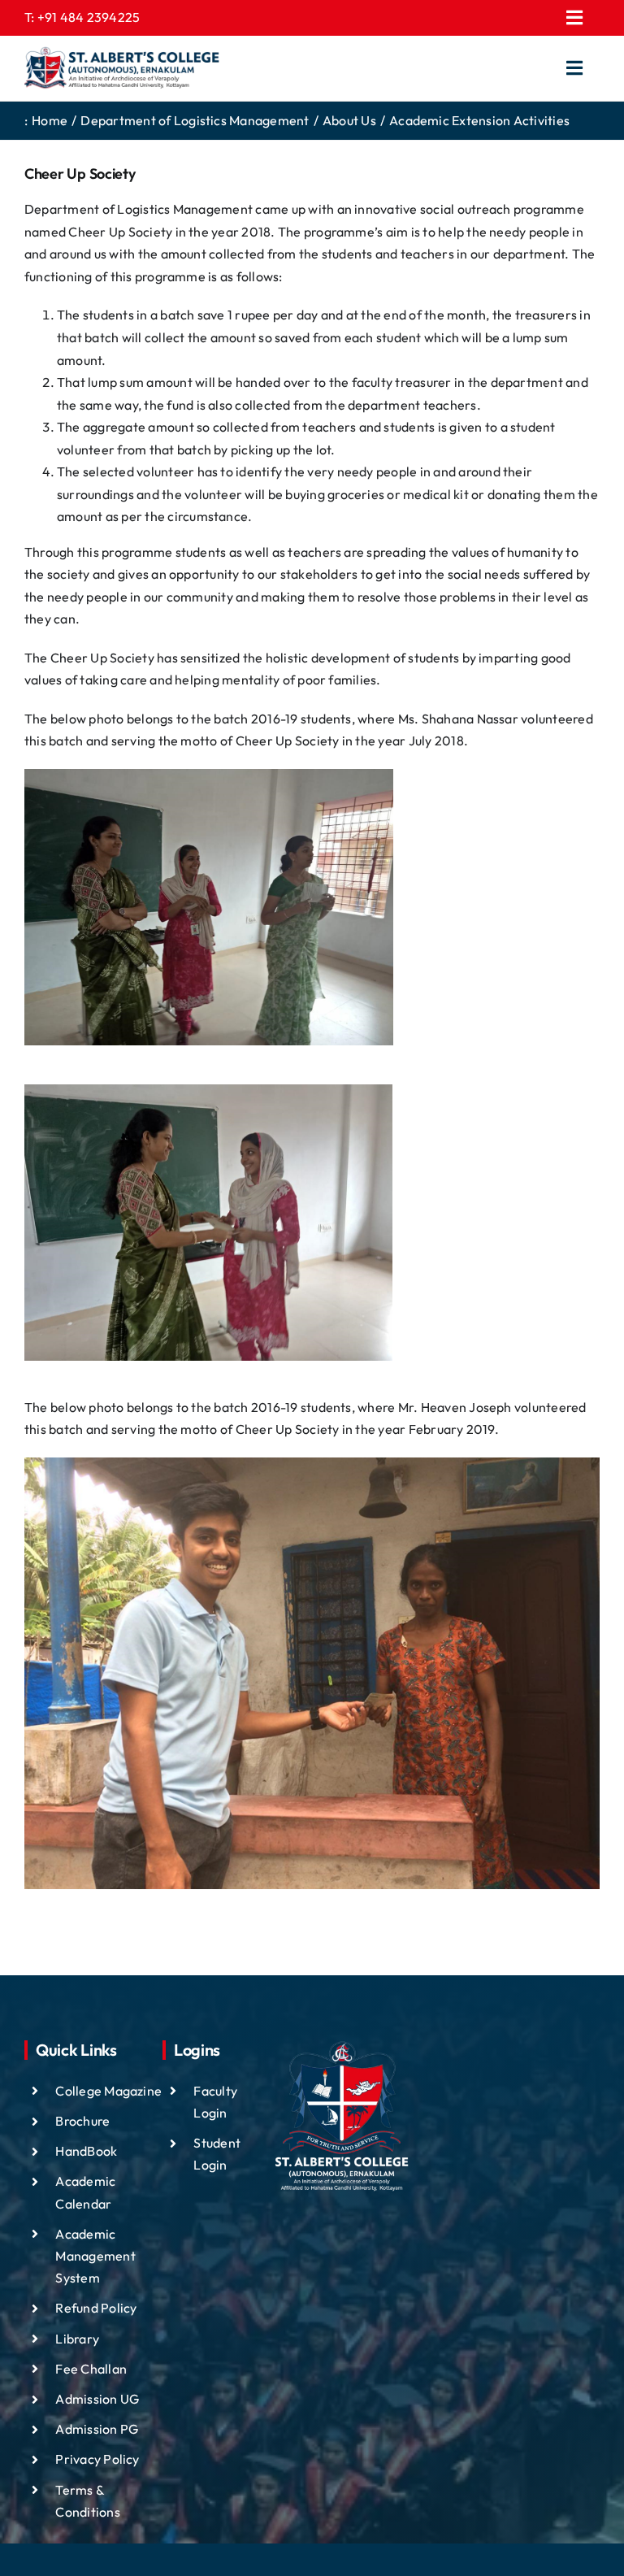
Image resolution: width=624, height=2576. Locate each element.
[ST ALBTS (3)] (122, 68)
